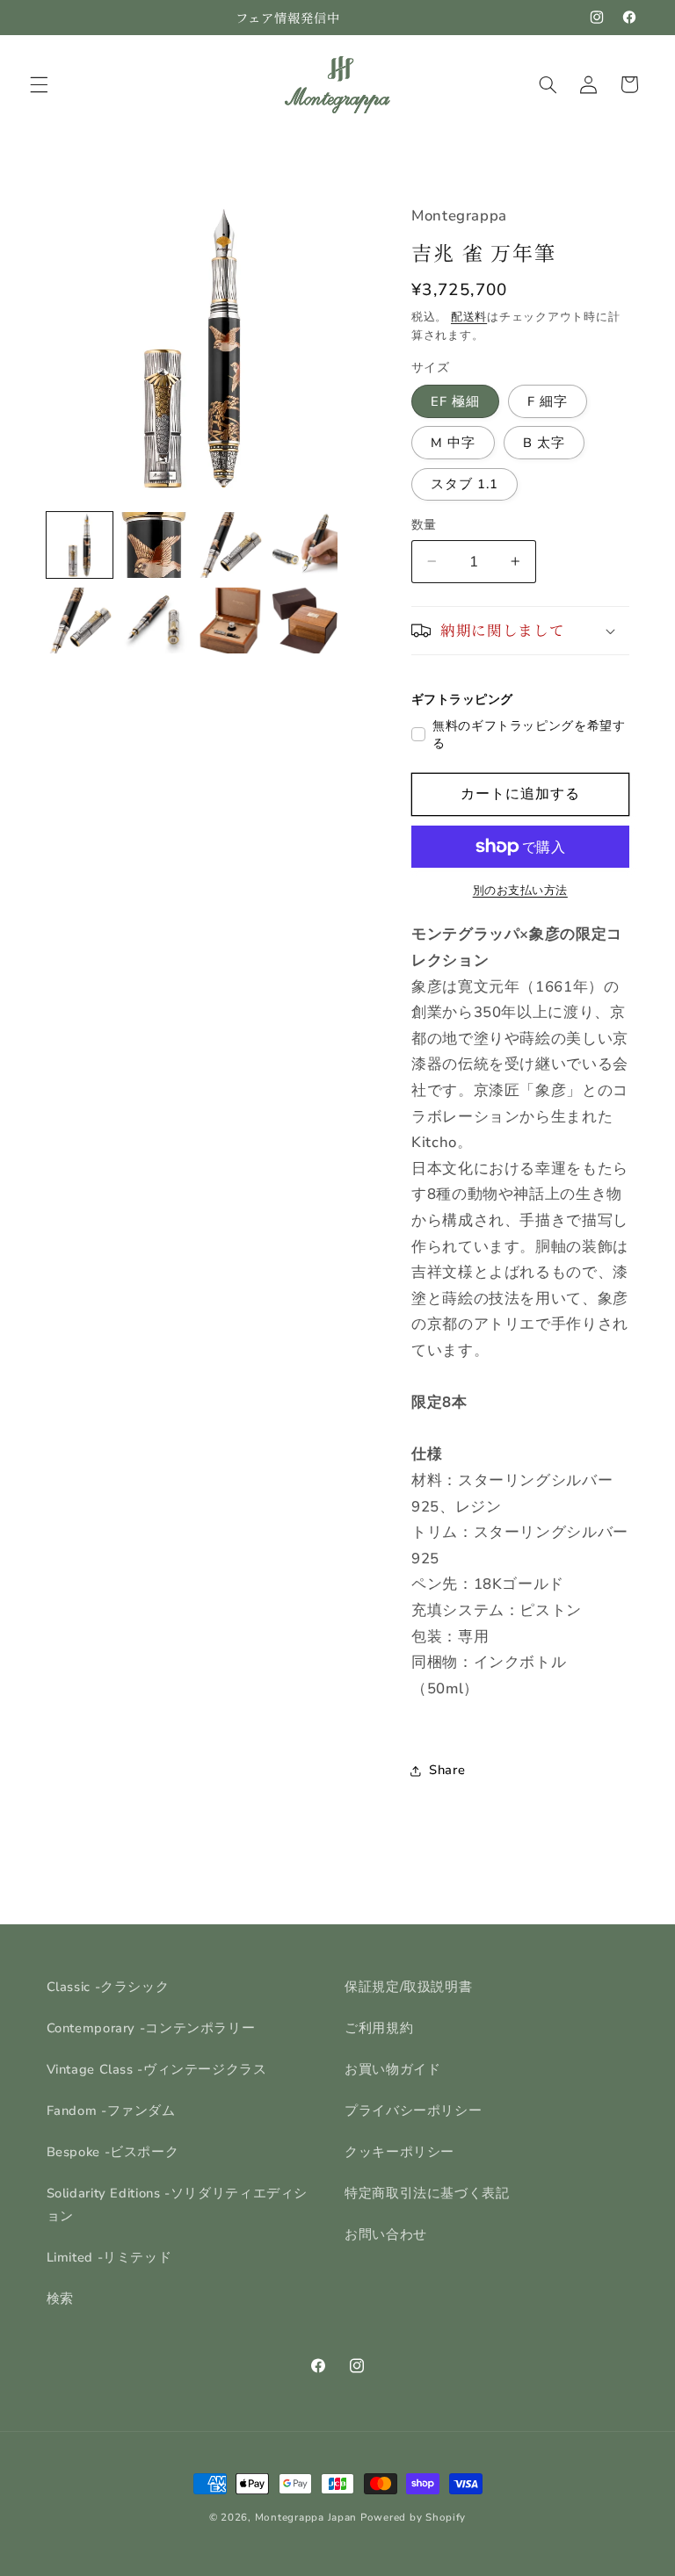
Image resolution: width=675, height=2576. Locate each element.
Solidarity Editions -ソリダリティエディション (178, 2204)
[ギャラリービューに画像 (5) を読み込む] (80, 621)
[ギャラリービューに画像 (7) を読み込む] (230, 621)
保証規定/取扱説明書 (408, 1987)
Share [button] (447, 1770)
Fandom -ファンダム (111, 2111)
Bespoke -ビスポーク (113, 2152)
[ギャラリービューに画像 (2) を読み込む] (154, 545)
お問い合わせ (386, 2234)
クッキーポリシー (399, 2152)
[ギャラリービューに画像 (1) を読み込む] (80, 545)
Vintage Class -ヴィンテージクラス (157, 2069)
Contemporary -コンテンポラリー (151, 2028)
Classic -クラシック (108, 1987)
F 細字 (548, 401)
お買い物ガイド (392, 2069)
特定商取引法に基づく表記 (427, 2193)
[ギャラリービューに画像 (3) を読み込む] (230, 545)
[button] (39, 84)
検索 (60, 2298)
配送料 (469, 317)
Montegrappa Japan (306, 2517)
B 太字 (544, 443)
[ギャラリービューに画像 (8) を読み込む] (305, 621)
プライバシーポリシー (413, 2111)
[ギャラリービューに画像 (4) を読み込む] (305, 545)
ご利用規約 (379, 2028)
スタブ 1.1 (465, 484)
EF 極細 (455, 401)
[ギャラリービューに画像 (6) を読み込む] (154, 621)
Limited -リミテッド (109, 2257)
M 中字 (453, 443)
